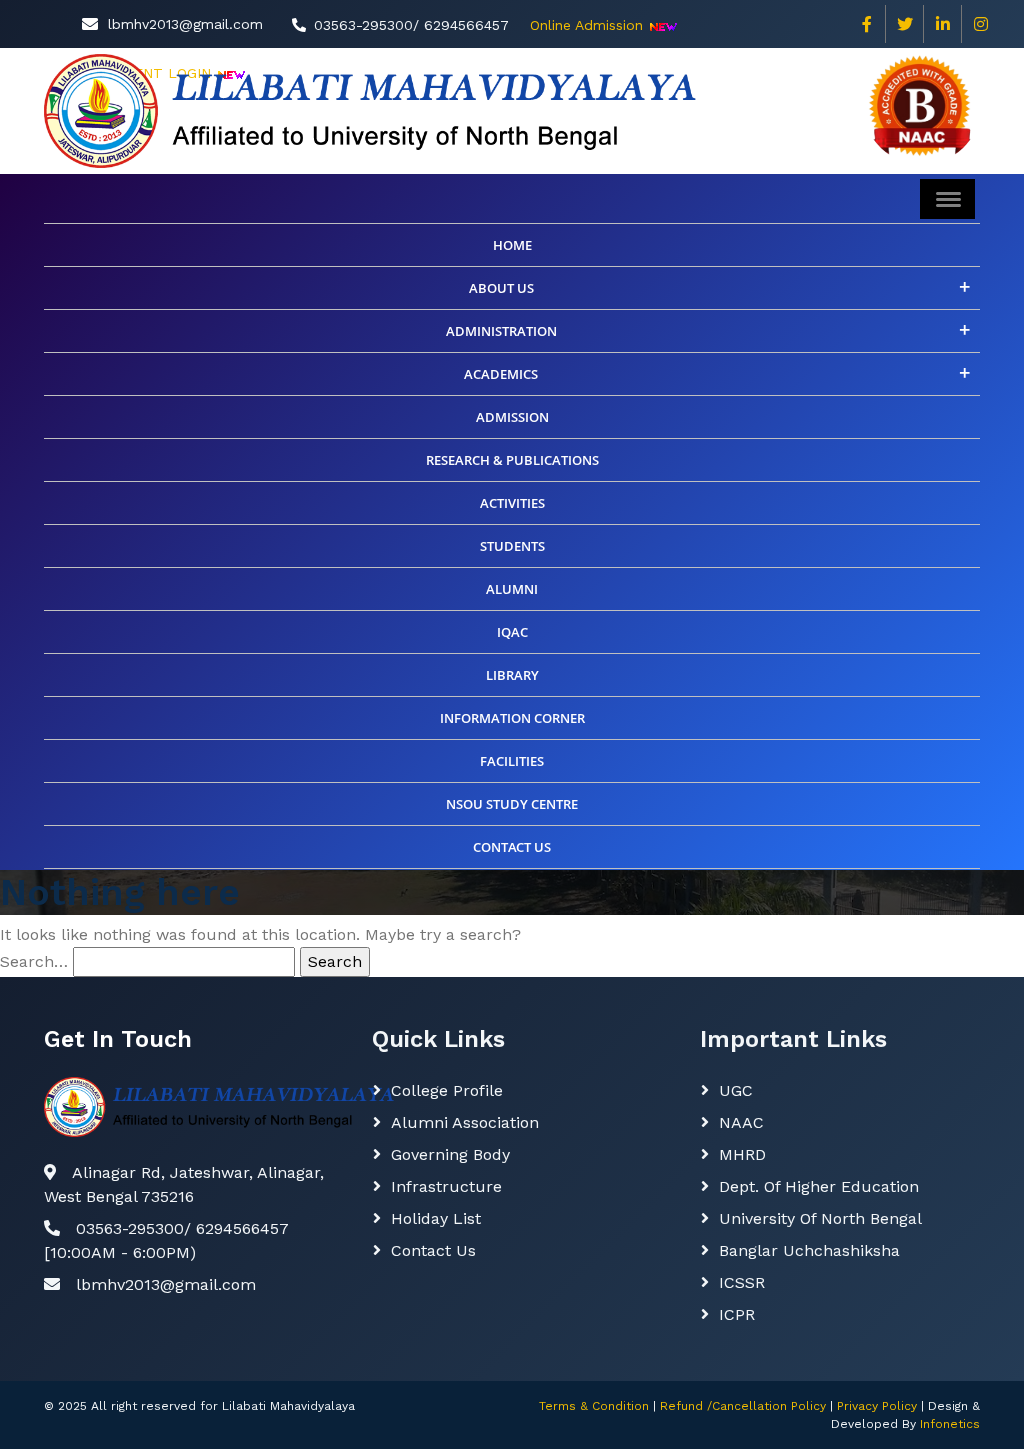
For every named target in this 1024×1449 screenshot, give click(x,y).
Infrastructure (446, 1186)
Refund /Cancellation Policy (743, 1406)
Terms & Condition (594, 1406)
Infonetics (950, 1424)
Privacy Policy (877, 1406)
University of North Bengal (820, 1218)
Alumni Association (465, 1122)
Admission (512, 417)
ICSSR (742, 1282)
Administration (501, 331)
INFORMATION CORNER (512, 718)
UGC (736, 1090)
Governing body (450, 1154)
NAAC (741, 1122)
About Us (501, 288)
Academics (501, 374)
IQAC (512, 632)
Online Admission (586, 25)
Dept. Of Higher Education (819, 1186)
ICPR (737, 1314)
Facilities (512, 761)
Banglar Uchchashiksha (809, 1250)
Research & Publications (512, 460)
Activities (512, 503)
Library (512, 675)
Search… (34, 961)
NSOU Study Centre (512, 804)
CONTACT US (512, 847)
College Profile (447, 1090)
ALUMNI (512, 589)
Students (512, 546)
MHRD (742, 1154)
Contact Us (433, 1250)
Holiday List (436, 1218)
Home (512, 245)
